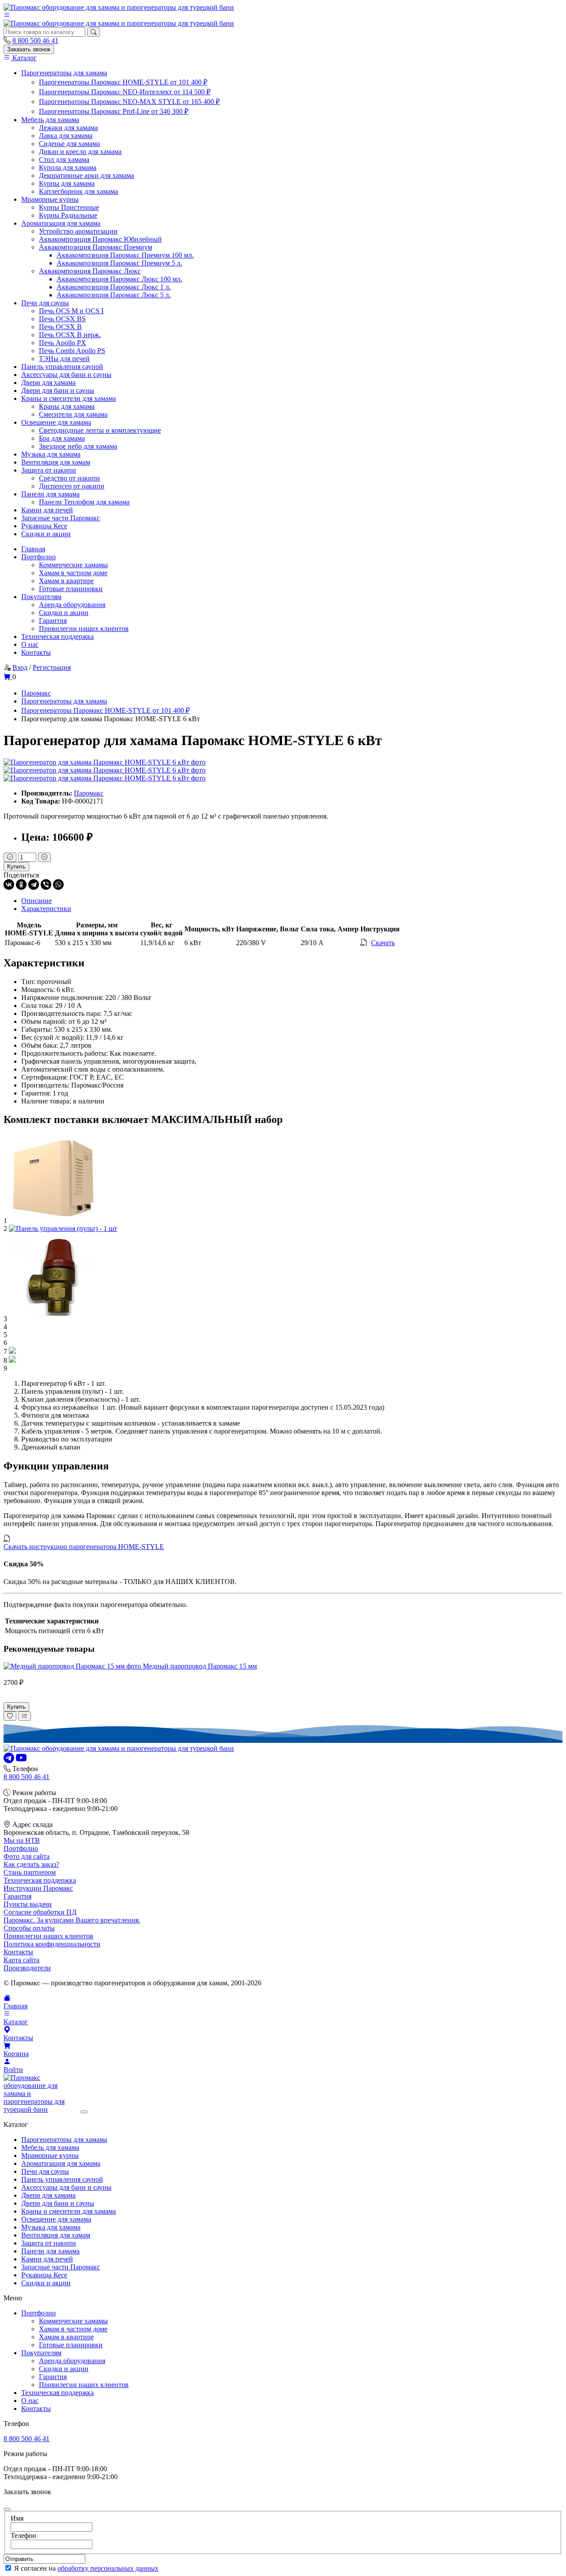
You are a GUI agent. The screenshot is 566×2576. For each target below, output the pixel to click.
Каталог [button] (16, 2022)
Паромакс (89, 793)
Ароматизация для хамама (61, 223)
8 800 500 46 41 (35, 40)
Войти (13, 2070)
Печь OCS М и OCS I (71, 311)
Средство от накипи (69, 478)
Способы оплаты (29, 1928)
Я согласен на (86, 2568)
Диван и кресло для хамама (80, 152)
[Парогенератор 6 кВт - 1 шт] (53, 1221)
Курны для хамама (67, 183)
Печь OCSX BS (62, 319)
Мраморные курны (50, 199)
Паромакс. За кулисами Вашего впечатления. (72, 1920)
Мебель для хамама (50, 120)
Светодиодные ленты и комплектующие (100, 430)
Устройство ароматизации (78, 231)
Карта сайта (21, 1960)
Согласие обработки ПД (40, 1912)
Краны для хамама (67, 406)
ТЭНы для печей (64, 359)
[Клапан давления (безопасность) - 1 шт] (53, 1319)
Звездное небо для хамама (78, 446)
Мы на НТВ (22, 1840)
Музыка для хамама (51, 454)
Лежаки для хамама (68, 128)
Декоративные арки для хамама (86, 175)
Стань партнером (30, 1872)
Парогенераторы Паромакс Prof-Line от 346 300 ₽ (114, 111)
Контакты (36, 652)
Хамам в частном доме (73, 573)
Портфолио (38, 557)
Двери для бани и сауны (58, 390)
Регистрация (52, 667)
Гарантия (53, 621)
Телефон (23, 2536)
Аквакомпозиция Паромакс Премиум (96, 247)
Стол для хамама (64, 160)
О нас (30, 644)
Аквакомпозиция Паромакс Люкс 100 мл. (119, 279)
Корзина (16, 2054)
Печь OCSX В (60, 327)
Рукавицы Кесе (44, 526)
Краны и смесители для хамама (69, 398)
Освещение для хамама (56, 422)
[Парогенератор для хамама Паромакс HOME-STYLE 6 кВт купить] (105, 762)
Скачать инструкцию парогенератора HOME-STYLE (84, 1547)
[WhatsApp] (58, 884)
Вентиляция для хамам (56, 462)
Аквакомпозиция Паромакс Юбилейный (100, 239)
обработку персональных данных (108, 2568)
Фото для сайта (27, 1856)
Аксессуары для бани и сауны (66, 375)
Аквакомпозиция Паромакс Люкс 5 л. (114, 295)
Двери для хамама (48, 383)
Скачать (383, 943)
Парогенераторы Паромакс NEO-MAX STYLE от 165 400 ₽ (129, 102)
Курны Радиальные (68, 215)
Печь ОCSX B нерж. (70, 335)
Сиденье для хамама (69, 144)
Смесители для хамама (73, 414)
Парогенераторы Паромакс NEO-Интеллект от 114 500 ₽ (125, 92)
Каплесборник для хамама (78, 191)
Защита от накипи (49, 470)
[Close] (84, 2112)
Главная (33, 549)
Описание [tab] (36, 901)
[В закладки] (10, 1716)
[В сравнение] (25, 1716)
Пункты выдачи (28, 1904)
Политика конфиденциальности (52, 1944)
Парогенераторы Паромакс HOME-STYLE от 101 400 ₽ (123, 82)
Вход (20, 667)
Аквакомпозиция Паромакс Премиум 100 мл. (125, 255)
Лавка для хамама (66, 136)
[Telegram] (34, 884)
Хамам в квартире (66, 581)
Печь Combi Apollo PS (72, 351)
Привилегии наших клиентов (84, 629)
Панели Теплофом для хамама (84, 502)
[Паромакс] (119, 7)
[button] (7, 15)
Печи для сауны (45, 303)
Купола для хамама (68, 167)
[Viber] (46, 884)
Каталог (24, 58)
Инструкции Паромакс (38, 1888)
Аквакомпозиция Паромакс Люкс (90, 271)
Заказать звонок (29, 49)
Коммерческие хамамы (73, 565)
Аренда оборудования (72, 605)
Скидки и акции (46, 534)
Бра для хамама (62, 438)
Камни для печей (47, 510)
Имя (17, 2518)
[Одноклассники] (21, 884)
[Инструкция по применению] (12, 1360)
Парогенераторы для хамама (64, 73)
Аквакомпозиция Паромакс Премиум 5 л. (119, 263)
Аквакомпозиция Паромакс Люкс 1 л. (114, 287)
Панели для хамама (50, 494)
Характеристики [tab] (46, 909)
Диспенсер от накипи (72, 486)
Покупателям (41, 597)
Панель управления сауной (62, 367)
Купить (16, 867)
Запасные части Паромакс (61, 518)
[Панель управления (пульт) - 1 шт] (63, 1228)
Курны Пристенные (69, 207)
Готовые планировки (71, 589)
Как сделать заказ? (31, 1864)
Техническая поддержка (57, 636)
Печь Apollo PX (63, 343)
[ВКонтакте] (9, 884)
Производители (27, 1968)
